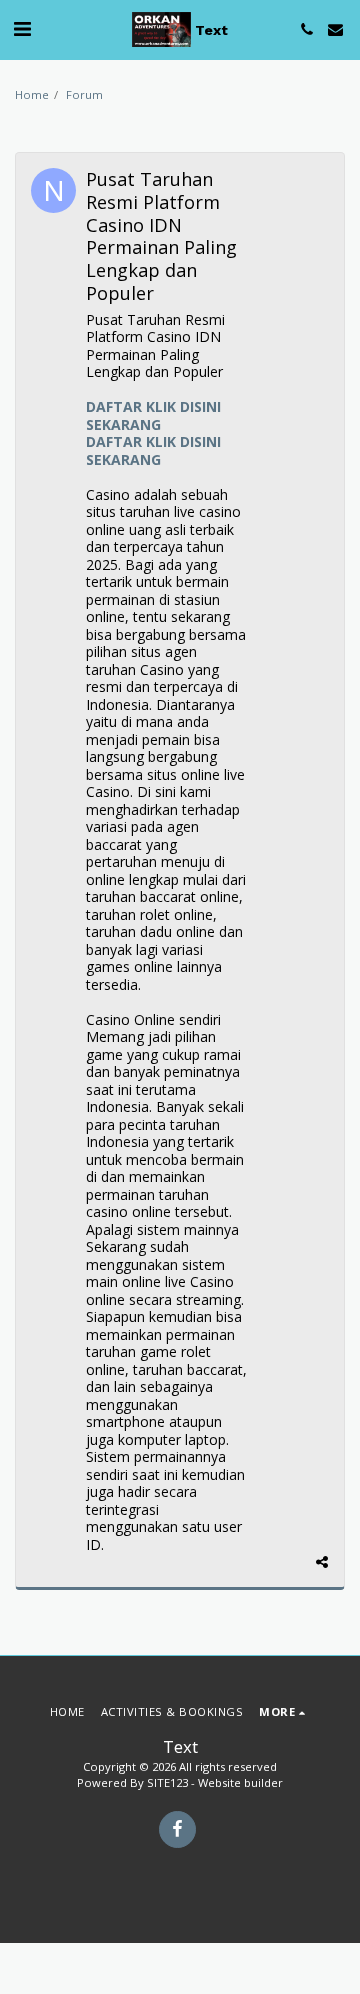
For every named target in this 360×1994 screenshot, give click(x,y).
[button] (22, 28)
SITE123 (167, 1782)
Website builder (240, 1782)
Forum (84, 94)
